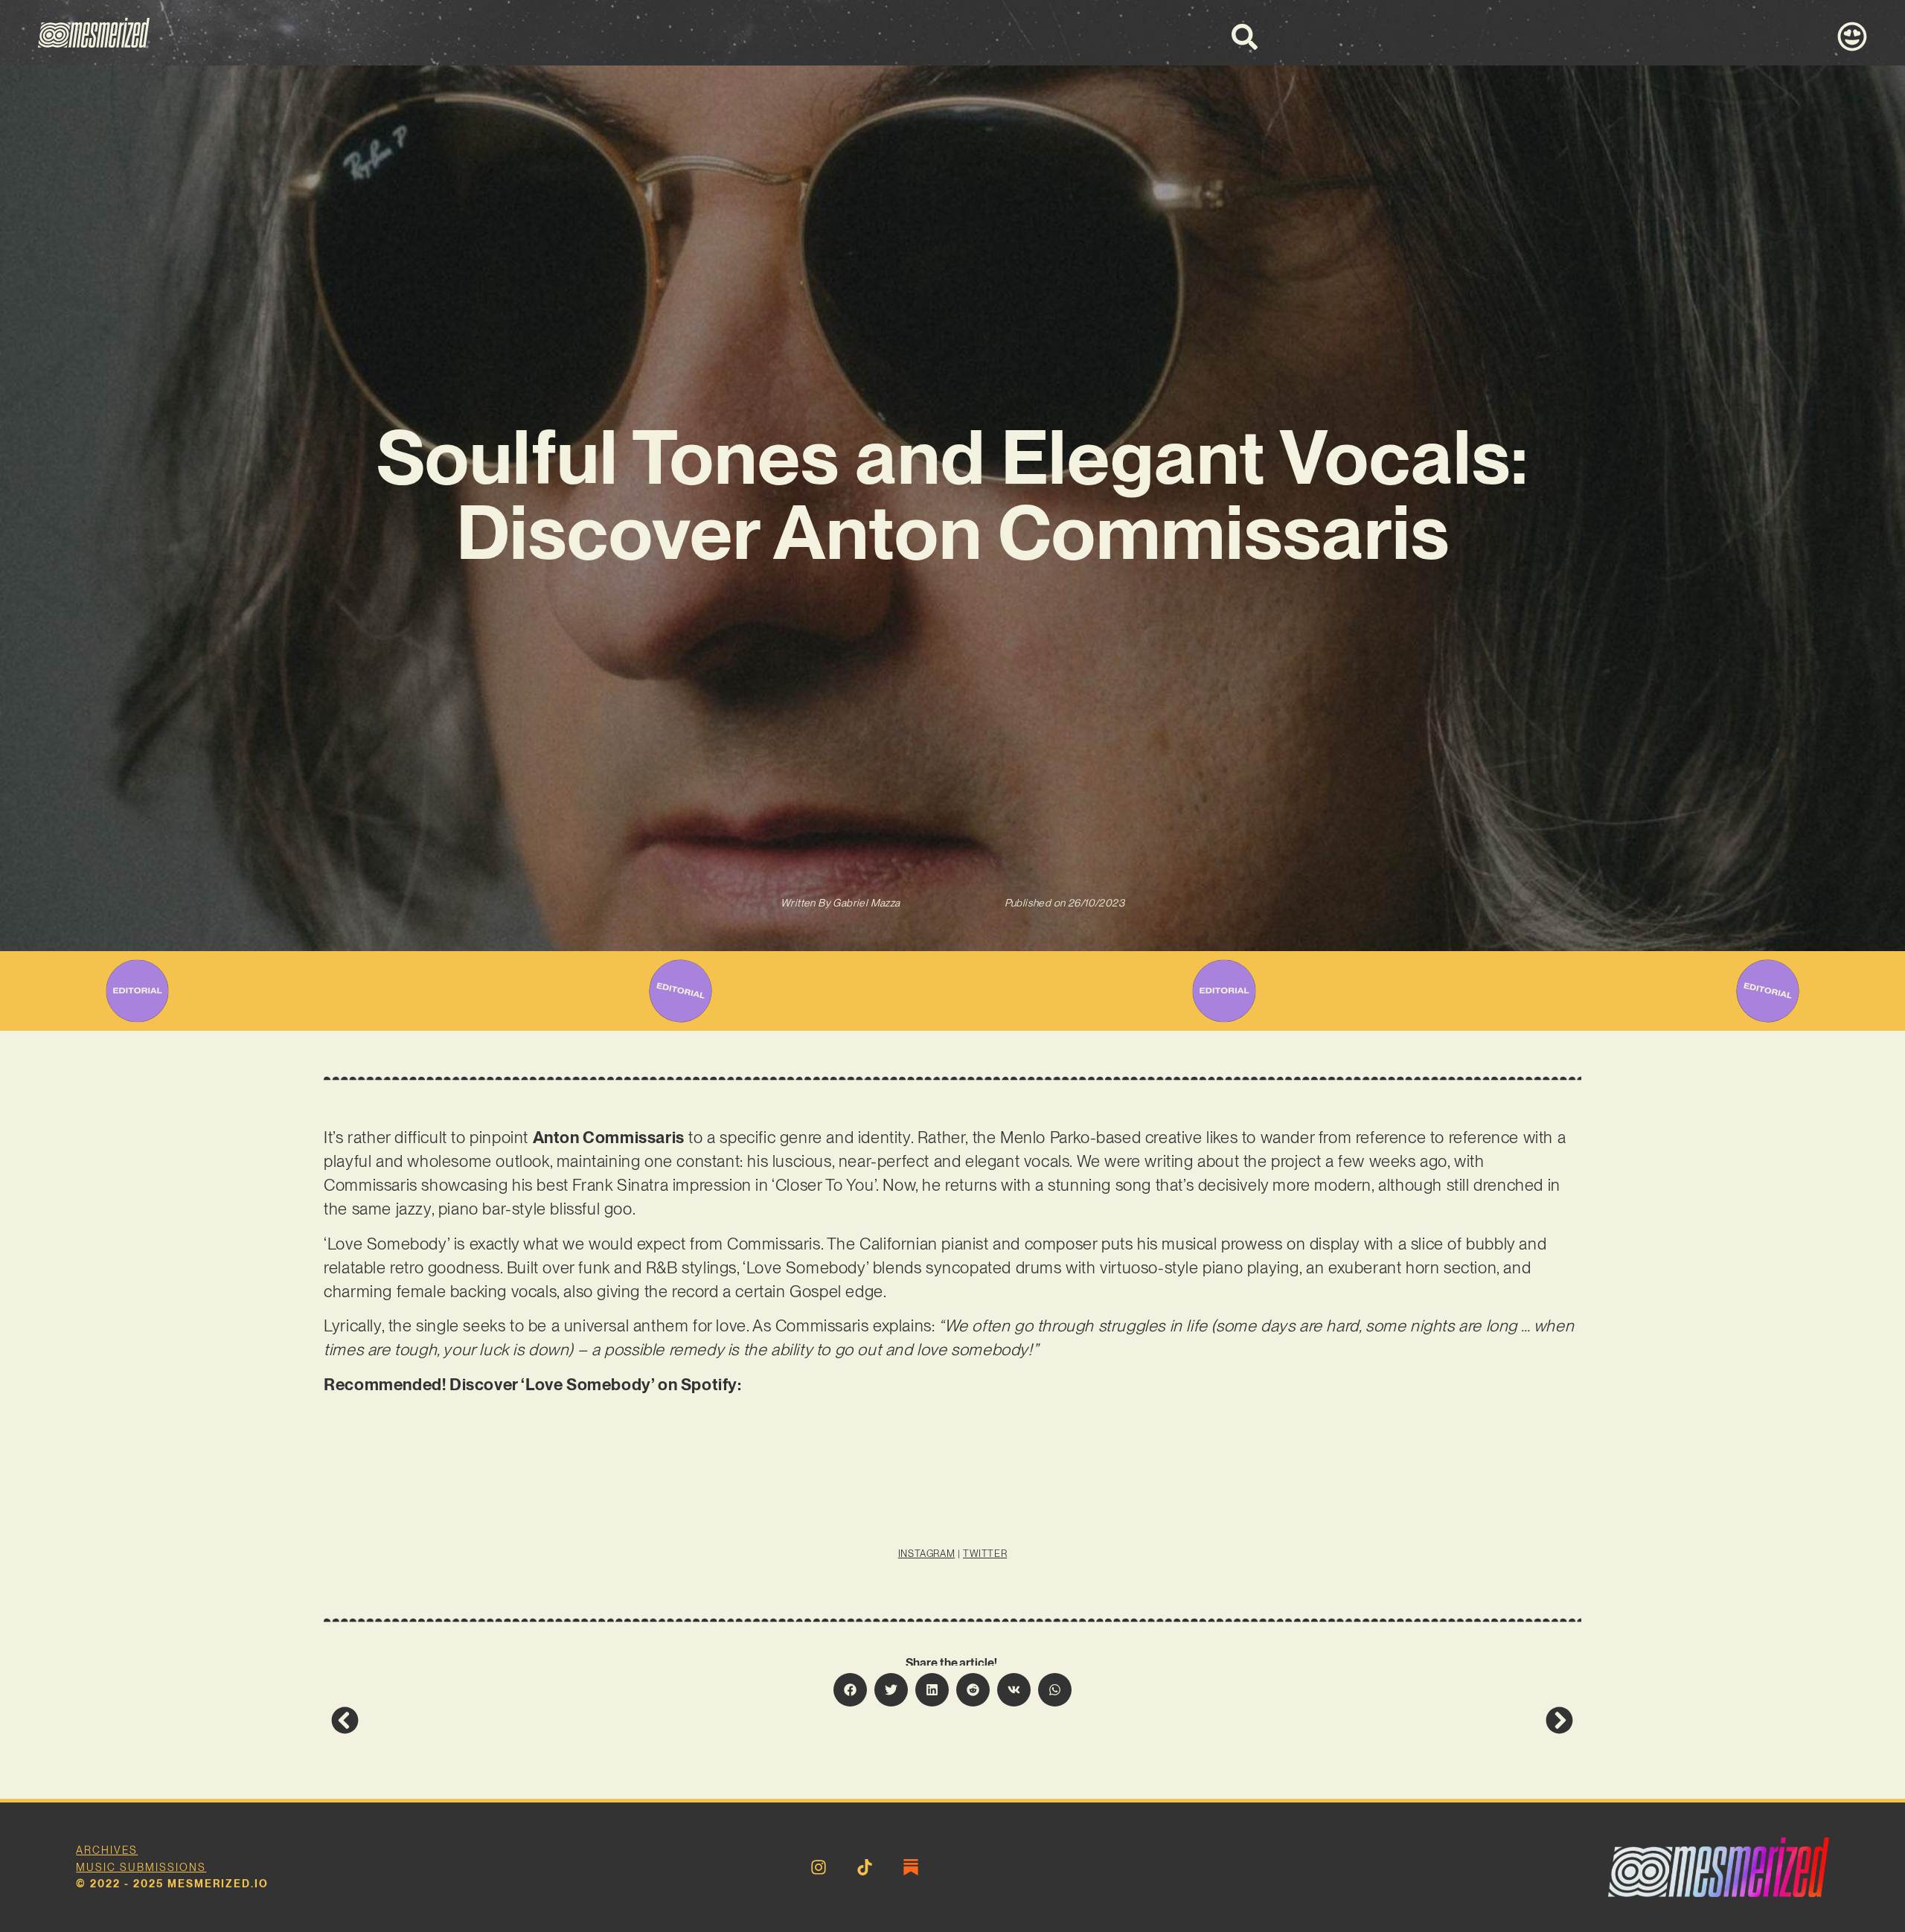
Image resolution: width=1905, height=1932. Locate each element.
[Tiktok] (865, 1867)
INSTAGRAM (926, 1554)
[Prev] (641, 1720)
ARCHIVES (107, 1850)
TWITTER (985, 1554)
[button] (850, 1690)
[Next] (1263, 1720)
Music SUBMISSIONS (141, 1867)
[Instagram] (819, 1867)
